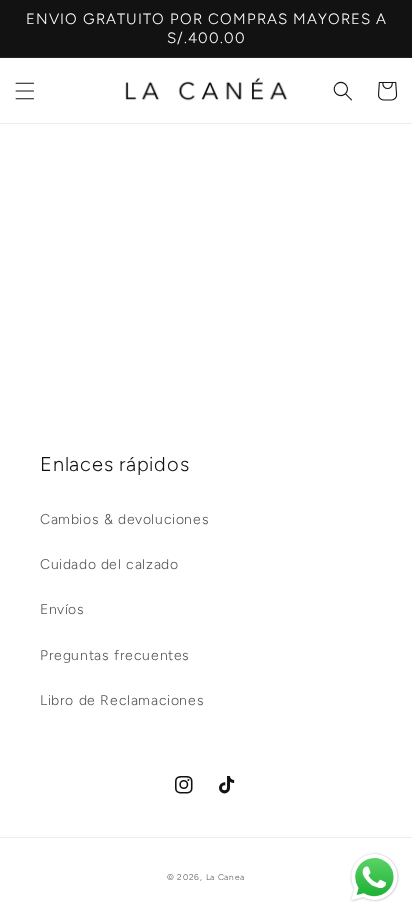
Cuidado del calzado (109, 564)
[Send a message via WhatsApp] (374, 877)
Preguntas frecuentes (115, 655)
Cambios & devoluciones (124, 519)
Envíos (62, 609)
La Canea (226, 877)
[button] (25, 91)
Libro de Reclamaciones (122, 700)
